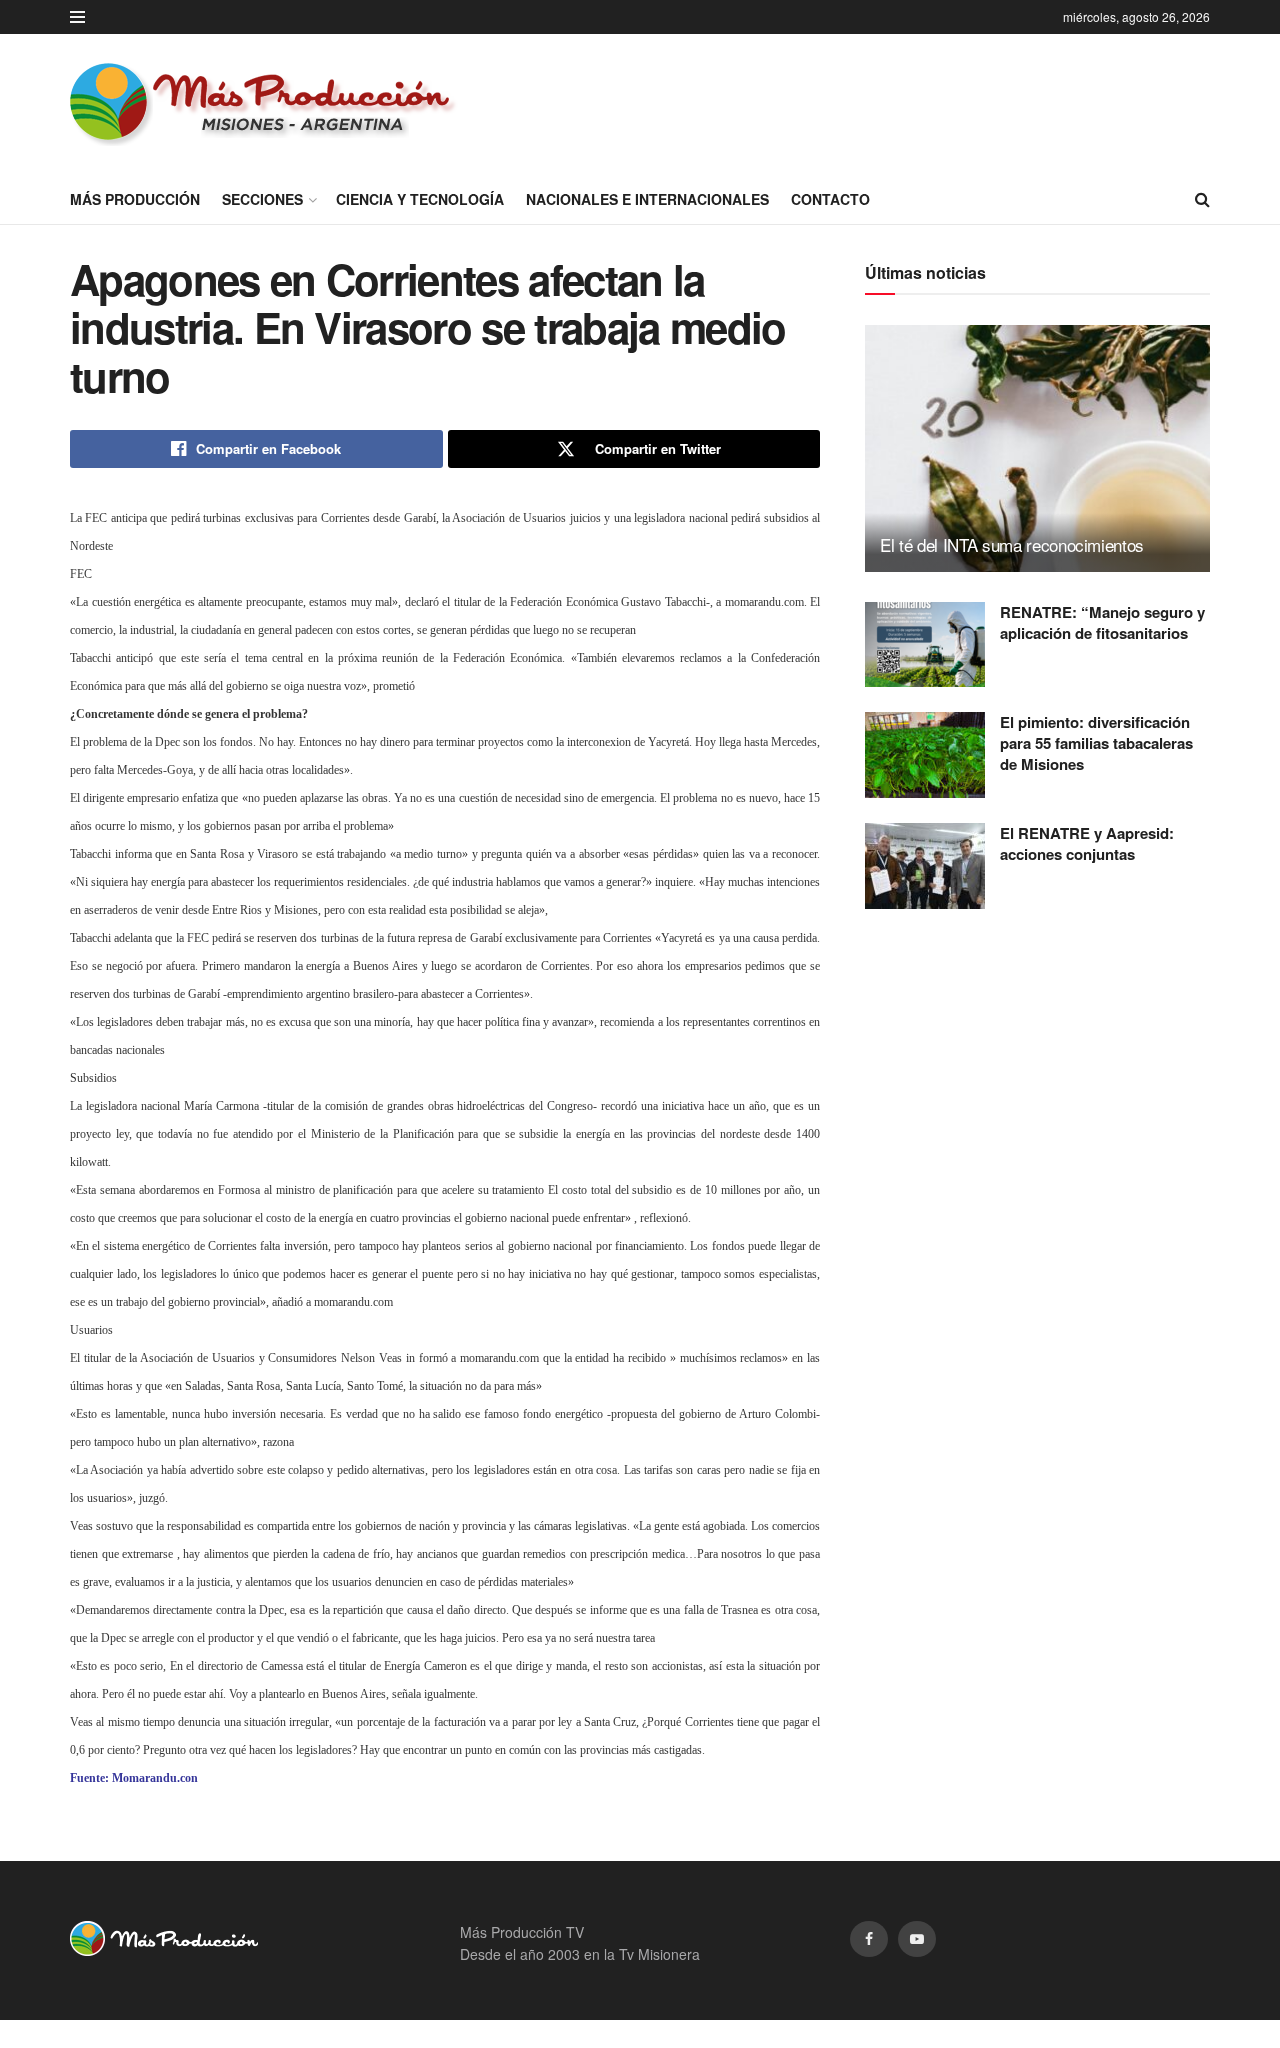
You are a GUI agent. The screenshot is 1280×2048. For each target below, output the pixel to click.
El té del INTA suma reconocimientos (1012, 544)
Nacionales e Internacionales (647, 199)
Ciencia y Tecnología (420, 199)
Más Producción (135, 199)
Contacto (830, 199)
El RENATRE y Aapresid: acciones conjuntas (1087, 843)
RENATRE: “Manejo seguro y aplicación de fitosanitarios (1102, 622)
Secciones (262, 199)
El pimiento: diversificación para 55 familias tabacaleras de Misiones (1096, 743)
